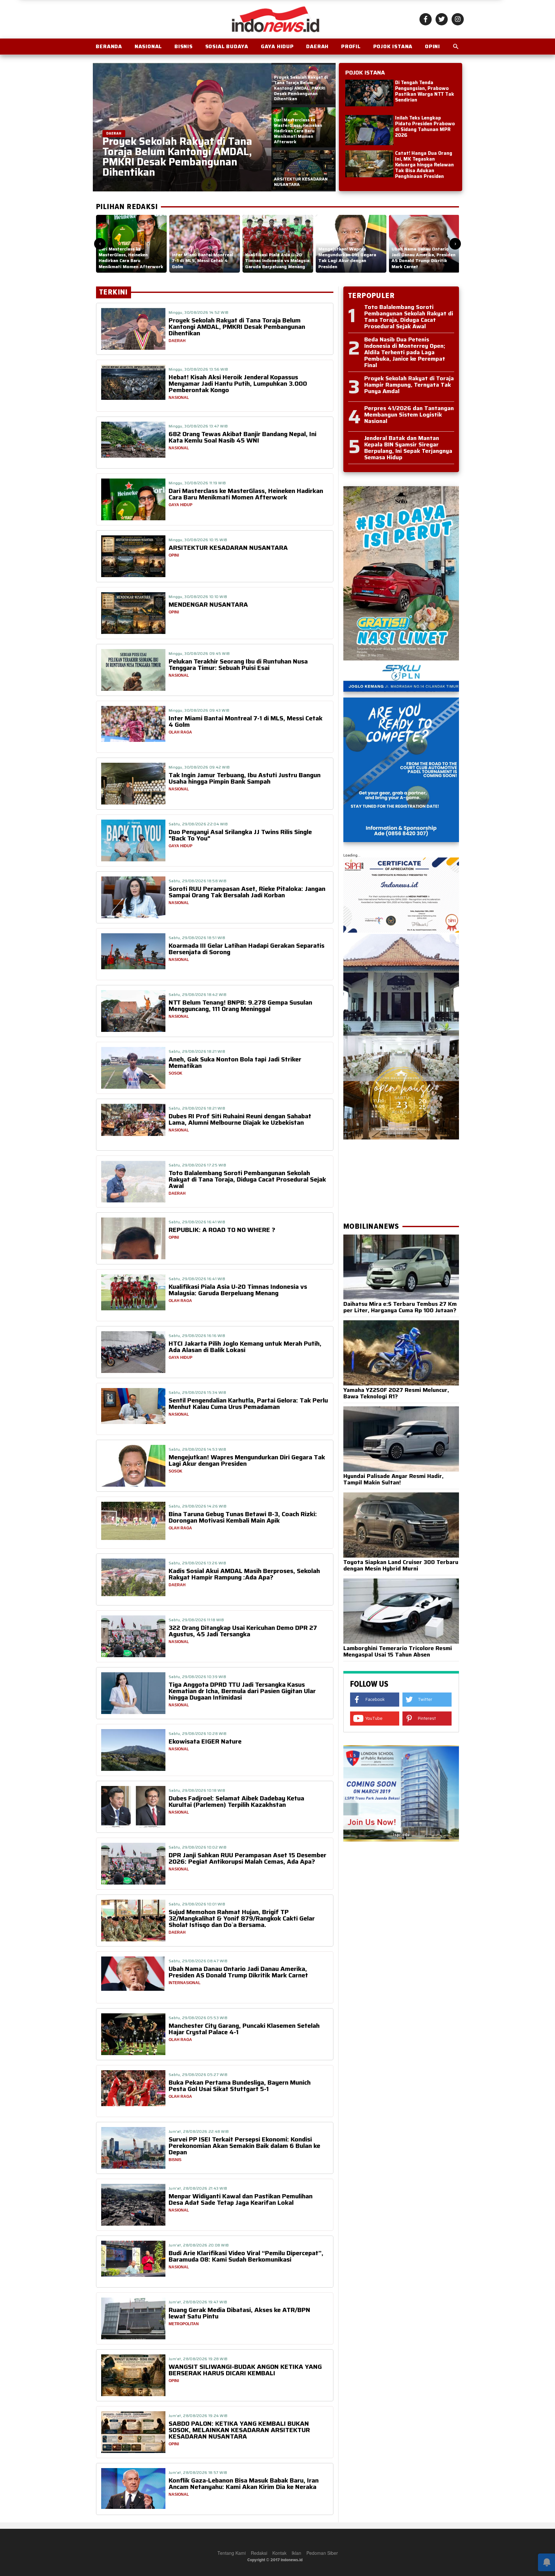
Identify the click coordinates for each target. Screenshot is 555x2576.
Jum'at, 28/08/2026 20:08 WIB (199, 2245)
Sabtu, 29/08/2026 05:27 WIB (198, 2075)
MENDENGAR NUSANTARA (208, 604)
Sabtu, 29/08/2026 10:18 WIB (197, 1790)
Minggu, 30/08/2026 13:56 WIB (198, 369)
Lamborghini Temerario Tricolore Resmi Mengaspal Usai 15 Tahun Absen (398, 1651)
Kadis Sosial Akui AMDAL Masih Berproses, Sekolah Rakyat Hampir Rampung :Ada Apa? (244, 1574)
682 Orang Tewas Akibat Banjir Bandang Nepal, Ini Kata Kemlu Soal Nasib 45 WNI (242, 437)
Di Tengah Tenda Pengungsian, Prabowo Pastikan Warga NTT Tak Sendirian (425, 91)
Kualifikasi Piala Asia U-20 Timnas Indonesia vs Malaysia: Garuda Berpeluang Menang (238, 1290)
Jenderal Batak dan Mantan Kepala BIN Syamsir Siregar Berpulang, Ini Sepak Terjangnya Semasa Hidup (408, 448)
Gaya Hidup (277, 46)
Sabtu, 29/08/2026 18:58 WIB (198, 881)
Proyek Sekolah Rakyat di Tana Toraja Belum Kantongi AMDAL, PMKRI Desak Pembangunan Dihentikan (237, 327)
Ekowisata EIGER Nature (205, 1741)
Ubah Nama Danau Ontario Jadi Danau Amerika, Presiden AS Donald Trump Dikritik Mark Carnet (238, 1972)
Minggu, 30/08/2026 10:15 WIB (198, 540)
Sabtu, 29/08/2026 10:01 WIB (197, 1904)
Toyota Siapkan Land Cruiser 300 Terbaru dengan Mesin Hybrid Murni (401, 1565)
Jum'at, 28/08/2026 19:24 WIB (198, 2416)
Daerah (317, 46)
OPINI (432, 46)
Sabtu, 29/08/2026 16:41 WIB (197, 1222)
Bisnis (184, 46)
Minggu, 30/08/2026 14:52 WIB (198, 312)
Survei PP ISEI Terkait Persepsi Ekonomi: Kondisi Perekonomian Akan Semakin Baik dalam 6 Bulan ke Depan (244, 2146)
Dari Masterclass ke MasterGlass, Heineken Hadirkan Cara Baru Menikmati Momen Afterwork (246, 494)
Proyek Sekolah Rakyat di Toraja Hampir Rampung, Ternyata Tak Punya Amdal (409, 385)
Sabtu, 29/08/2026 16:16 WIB (197, 1336)
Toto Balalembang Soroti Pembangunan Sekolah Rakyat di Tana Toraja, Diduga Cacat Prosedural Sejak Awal (247, 1179)
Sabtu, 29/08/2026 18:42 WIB (198, 994)
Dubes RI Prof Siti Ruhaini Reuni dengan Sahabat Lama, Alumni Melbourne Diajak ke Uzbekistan (240, 1119)
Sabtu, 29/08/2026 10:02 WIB (198, 1847)
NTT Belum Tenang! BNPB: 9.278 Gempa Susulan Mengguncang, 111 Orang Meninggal (240, 1006)
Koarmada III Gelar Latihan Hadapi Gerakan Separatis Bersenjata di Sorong (247, 949)
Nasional (148, 46)
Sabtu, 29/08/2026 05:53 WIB (198, 2018)
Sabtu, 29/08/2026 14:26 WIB (198, 1506)
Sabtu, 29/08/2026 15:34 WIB (197, 1392)
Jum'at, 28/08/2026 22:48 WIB (199, 2131)
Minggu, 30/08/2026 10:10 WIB (198, 597)
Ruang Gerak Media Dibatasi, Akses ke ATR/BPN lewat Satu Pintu (239, 2313)
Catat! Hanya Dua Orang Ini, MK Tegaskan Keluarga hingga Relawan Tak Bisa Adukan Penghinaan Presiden (424, 165)
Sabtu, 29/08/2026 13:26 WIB (197, 1563)
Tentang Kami (232, 2553)
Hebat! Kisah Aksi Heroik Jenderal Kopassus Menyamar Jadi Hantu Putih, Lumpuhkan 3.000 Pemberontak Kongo (238, 383)
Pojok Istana (393, 46)
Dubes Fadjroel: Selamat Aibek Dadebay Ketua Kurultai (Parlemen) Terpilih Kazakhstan (236, 1801)
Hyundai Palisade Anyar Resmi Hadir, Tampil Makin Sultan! (393, 1479)
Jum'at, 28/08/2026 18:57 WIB (198, 2472)
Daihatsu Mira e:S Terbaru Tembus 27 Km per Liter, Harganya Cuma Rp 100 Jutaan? (400, 1307)
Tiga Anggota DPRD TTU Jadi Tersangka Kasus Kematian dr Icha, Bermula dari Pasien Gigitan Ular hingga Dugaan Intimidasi (242, 1691)
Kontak (279, 2553)
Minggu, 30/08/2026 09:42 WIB (199, 767)
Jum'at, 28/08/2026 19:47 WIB (198, 2302)
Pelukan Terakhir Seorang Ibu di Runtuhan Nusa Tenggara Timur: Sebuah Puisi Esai (238, 664)
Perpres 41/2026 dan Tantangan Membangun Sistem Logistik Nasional (409, 415)
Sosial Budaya (227, 46)
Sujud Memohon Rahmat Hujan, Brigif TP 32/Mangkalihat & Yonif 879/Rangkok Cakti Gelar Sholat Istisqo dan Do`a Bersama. (242, 1918)
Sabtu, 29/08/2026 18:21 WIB (197, 1051)
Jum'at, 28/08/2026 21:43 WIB (198, 2188)
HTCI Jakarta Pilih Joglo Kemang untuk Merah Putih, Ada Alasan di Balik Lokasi (245, 1347)
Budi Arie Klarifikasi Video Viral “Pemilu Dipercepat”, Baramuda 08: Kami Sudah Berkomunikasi (246, 2256)
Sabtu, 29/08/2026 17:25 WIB (197, 1165)
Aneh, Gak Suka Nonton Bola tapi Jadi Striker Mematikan (235, 1062)
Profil (351, 46)
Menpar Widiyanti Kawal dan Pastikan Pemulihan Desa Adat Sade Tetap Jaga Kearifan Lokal (241, 2199)
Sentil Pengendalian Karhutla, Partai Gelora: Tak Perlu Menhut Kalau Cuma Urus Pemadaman (248, 1403)
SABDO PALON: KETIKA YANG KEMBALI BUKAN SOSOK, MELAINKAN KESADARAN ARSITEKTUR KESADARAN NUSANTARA (239, 2430)
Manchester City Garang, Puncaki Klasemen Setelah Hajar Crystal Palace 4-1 (244, 2029)
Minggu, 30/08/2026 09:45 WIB (199, 653)
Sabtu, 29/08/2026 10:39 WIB (197, 1677)
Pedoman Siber (322, 2553)
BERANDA (109, 46)
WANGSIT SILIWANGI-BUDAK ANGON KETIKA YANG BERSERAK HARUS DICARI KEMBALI (245, 2370)
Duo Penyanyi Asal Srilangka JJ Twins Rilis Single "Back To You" (240, 835)
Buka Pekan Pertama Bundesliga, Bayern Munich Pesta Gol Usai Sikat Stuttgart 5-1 (240, 2086)
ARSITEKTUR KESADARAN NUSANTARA (228, 548)
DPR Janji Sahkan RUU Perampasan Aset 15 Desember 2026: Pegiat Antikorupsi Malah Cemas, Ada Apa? (247, 1858)
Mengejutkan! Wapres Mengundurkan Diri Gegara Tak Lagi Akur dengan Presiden (247, 1460)
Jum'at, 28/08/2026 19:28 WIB (198, 2359)
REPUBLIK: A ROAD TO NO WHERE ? (222, 1230)
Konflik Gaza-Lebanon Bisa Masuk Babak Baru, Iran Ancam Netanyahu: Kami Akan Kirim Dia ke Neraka (244, 2484)
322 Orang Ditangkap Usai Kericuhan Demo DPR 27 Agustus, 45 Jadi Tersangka (243, 1631)
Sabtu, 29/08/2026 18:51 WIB (197, 938)
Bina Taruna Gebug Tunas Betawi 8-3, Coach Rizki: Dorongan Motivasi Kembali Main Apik (243, 1517)
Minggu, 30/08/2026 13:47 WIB (198, 426)
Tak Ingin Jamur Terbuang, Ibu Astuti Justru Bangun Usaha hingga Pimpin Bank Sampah (245, 778)
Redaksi (259, 2553)
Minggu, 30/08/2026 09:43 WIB (199, 710)
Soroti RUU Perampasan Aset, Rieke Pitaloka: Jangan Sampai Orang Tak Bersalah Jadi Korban (247, 892)
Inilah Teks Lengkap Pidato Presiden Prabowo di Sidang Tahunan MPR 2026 (425, 127)
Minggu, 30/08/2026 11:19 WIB (197, 483)
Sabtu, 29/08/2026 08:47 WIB (198, 1961)
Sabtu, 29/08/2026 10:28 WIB (198, 1733)
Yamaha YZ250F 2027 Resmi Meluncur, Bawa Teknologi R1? (396, 1393)
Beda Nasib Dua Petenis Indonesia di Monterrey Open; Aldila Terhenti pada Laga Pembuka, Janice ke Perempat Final (405, 352)
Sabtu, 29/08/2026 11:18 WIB (196, 1620)
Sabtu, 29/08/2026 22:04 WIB (198, 824)
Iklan (296, 2553)
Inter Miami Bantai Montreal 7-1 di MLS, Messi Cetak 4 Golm (246, 721)
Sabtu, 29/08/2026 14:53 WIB (197, 1449)
